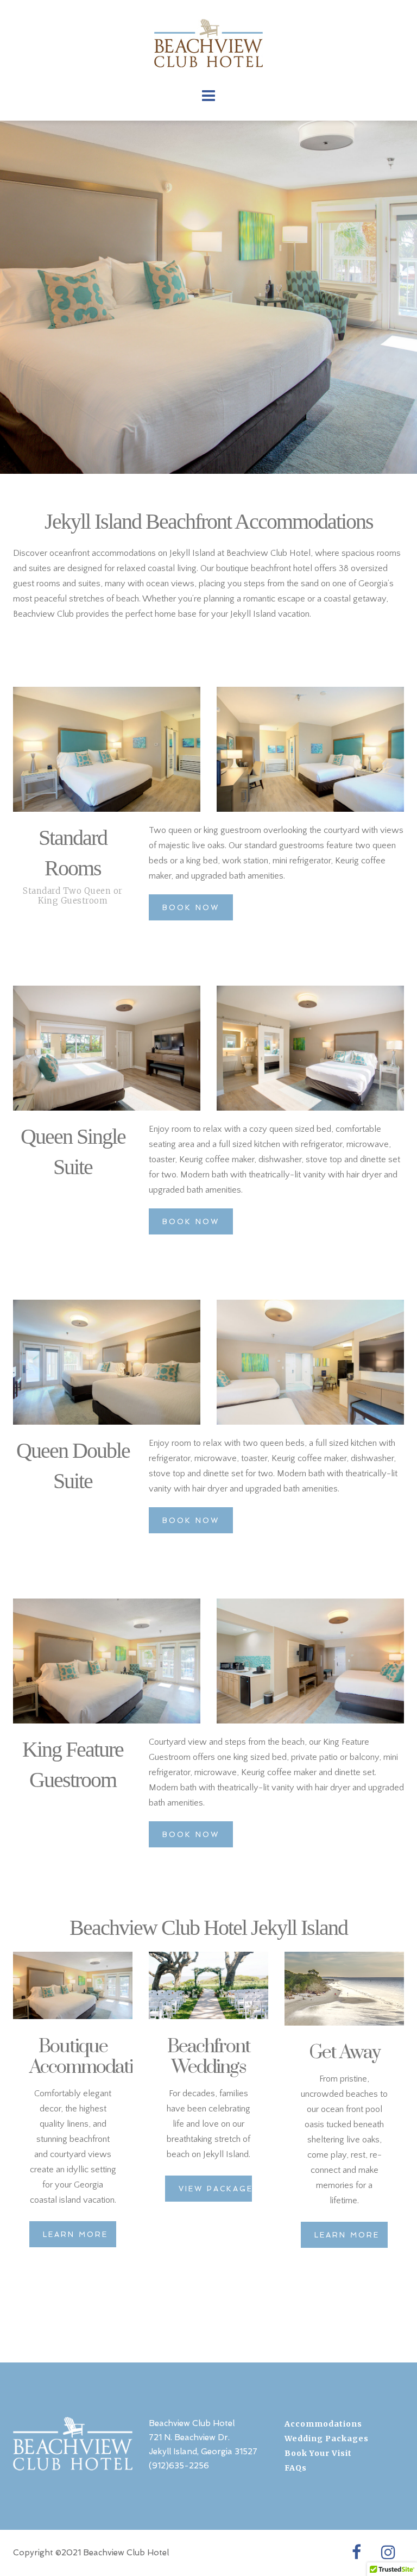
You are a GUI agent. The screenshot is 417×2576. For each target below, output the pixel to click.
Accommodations (323, 2424)
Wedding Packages (327, 2439)
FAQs (296, 2468)
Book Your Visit (318, 2453)
